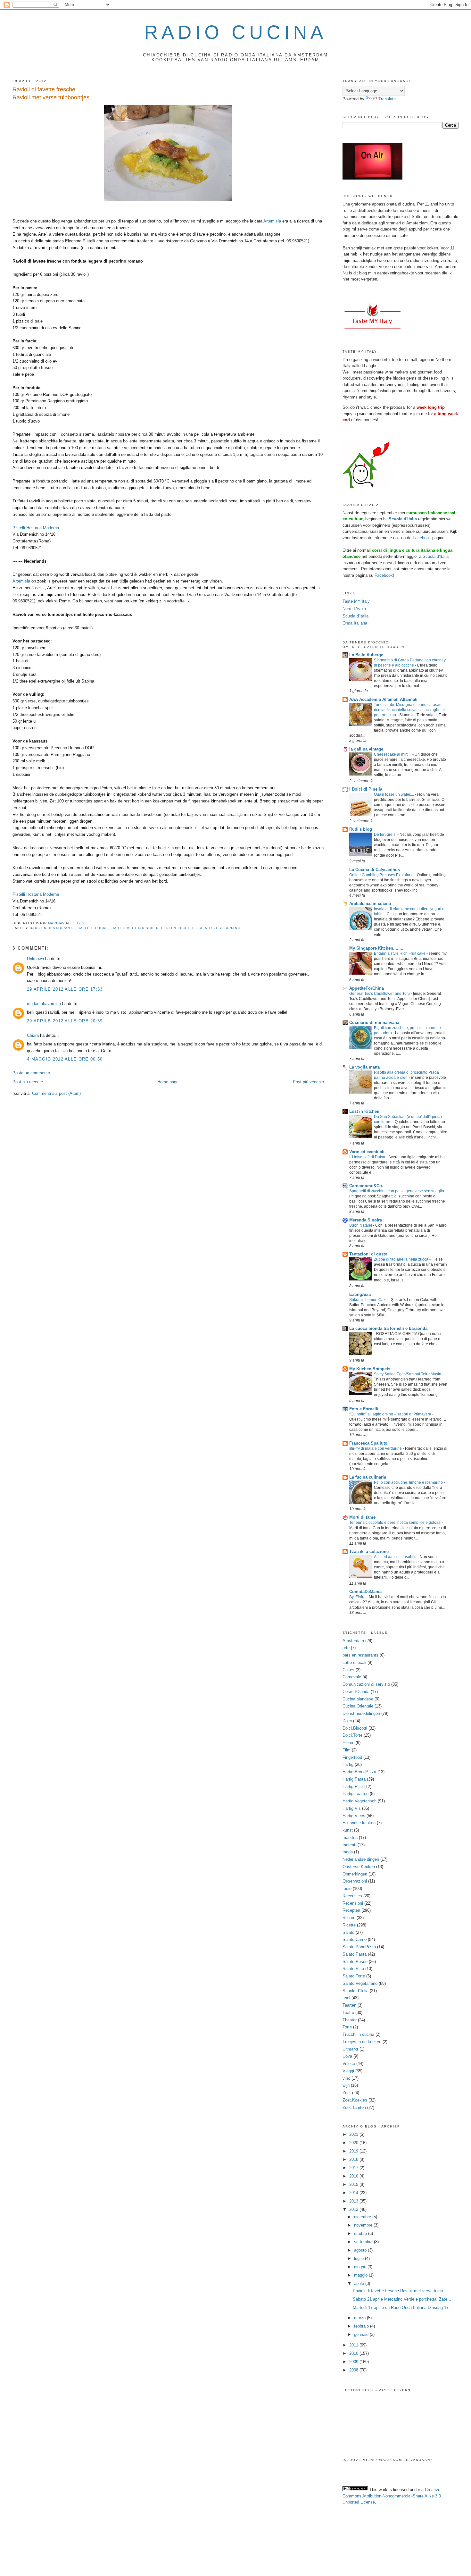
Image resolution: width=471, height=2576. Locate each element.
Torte (347, 2027)
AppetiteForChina (367, 988)
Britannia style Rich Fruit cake (400, 953)
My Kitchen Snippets (370, 1369)
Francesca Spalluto (368, 1443)
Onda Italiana (355, 623)
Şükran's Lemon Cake (369, 1300)
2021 (354, 2134)
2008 (354, 2370)
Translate (387, 99)
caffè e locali (93, 928)
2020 (354, 2143)
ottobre (361, 2233)
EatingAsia (360, 1294)
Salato (348, 1932)
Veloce (349, 2064)
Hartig (348, 1764)
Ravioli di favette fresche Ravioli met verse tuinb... (400, 2291)
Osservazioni (355, 1881)
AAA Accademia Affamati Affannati (383, 699)
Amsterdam (353, 1641)
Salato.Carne (355, 1939)
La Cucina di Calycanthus (375, 870)
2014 (354, 2193)
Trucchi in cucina (358, 2034)
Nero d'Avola (354, 609)
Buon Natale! (361, 1225)
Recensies (352, 1896)
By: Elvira (358, 1597)
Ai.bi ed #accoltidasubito (396, 1557)
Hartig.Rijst (353, 1787)
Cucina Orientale (358, 1706)
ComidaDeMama (365, 1592)
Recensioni (353, 1903)
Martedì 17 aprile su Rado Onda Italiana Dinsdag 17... (403, 2307)
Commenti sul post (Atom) (56, 1093)
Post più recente (28, 1082)
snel (346, 1998)
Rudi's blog (361, 829)
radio (347, 1888)
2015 (354, 2184)
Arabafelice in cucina (370, 904)
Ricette (187, 928)
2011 (354, 2345)
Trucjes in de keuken (362, 2042)
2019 (354, 2151)
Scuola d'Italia (436, 556)
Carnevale (352, 1677)
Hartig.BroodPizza (359, 1772)
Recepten (166, 928)
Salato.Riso (353, 1969)
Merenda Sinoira (366, 1220)
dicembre (363, 2217)
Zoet (347, 2093)
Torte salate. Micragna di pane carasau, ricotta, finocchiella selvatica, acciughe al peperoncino (409, 710)
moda (348, 1852)
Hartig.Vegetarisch (132, 928)
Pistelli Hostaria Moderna (36, 528)
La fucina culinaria (368, 1477)
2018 (354, 2159)
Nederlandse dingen (361, 1859)
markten (350, 1838)
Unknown (35, 959)
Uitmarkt (350, 2049)
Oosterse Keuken (359, 1867)
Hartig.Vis (352, 1808)
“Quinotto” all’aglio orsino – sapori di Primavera (391, 1414)
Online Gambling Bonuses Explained (382, 875)
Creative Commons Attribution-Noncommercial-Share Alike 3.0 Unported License (392, 2496)
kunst (348, 1830)
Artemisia (272, 221)
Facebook (422, 538)
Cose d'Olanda (356, 1692)
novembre (364, 2225)
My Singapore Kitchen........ (376, 948)
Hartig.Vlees (354, 1816)
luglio (359, 2258)
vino (346, 2078)
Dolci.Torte (352, 1735)
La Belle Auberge (366, 655)
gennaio (362, 2334)
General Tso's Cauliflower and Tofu (380, 994)
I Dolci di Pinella (366, 789)
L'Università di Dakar (368, 1157)
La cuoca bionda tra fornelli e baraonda (388, 1328)
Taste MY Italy (356, 601)
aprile (360, 2283)
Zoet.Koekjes (355, 2100)
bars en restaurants (52, 928)
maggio (361, 2275)
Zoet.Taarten (354, 2107)
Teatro (348, 2013)
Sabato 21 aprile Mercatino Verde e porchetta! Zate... (402, 2299)
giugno (361, 2267)
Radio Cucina (235, 32)
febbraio (362, 2326)
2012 (354, 2209)
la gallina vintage (366, 749)
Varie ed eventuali (367, 1152)
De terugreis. (386, 835)
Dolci (347, 1721)
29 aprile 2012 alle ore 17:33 (65, 989)
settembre (364, 2242)
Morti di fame (362, 1517)
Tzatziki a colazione (369, 1552)
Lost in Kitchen (364, 1111)
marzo (360, 2318)
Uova (347, 2056)
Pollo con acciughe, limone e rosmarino (409, 1482)
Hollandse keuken (359, 1823)
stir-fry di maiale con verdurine (376, 1448)
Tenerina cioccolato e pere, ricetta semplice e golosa (395, 1523)
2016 (354, 2176)
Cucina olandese (358, 1699)
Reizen (349, 1918)
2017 (354, 2168)
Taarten (349, 2005)
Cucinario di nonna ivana (374, 1023)
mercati (349, 1845)
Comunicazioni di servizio (366, 1684)
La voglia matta (364, 1067)
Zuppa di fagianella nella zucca (402, 1259)
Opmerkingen (355, 1874)
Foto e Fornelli (364, 1409)
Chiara (33, 1035)
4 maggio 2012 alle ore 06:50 (65, 1059)
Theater (350, 2020)
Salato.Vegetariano (219, 928)
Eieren (348, 1743)
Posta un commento (31, 1073)
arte (346, 1648)
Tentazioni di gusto (368, 1254)
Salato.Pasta (355, 1954)
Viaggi (348, 2071)
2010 (354, 2353)
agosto (361, 2250)
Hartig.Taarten (355, 1794)
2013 (354, 2201)
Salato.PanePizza (359, 1947)
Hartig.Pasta (354, 1779)
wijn (346, 2085)
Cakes (348, 1670)
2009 (354, 2362)
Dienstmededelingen (361, 1713)
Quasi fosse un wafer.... (394, 794)
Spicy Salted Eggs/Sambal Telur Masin (408, 1374)
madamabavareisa (44, 1004)
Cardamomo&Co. (366, 1186)
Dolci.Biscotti (355, 1728)
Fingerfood (352, 1757)
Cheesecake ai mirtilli (393, 754)
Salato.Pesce (355, 1962)
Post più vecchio (308, 1082)
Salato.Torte (354, 1976)
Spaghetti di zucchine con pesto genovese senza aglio (397, 1191)
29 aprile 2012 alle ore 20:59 (65, 1021)
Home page (168, 1082)
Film (347, 1750)
